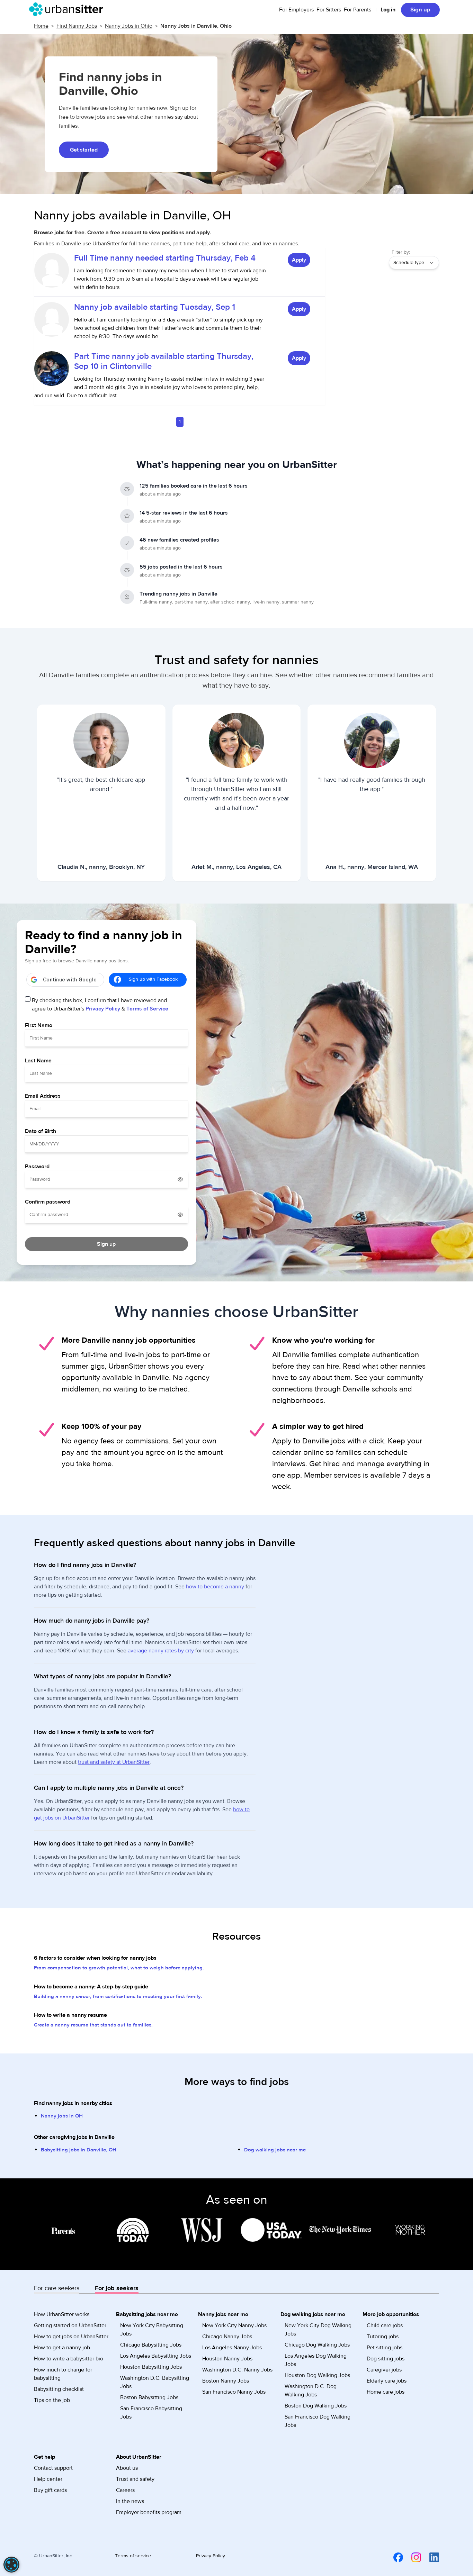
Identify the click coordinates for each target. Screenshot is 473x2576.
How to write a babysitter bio (69, 2359)
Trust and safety (135, 2479)
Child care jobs (385, 2325)
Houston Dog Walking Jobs (317, 2375)
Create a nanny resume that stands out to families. (93, 2025)
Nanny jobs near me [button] (223, 2314)
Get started (84, 150)
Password (37, 1167)
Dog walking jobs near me (275, 2150)
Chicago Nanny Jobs (227, 2337)
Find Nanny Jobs (77, 26)
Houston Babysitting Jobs (151, 2367)
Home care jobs (386, 2392)
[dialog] (11, 2565)
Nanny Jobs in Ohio (129, 26)
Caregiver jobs (384, 2370)
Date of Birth (41, 1131)
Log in (388, 10)
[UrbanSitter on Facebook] (394, 2557)
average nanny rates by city (161, 1651)
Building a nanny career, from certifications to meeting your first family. (118, 1997)
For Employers (296, 10)
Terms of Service (147, 1009)
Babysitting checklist (59, 2389)
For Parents (358, 10)
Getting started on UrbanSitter (70, 2325)
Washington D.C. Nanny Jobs (237, 2370)
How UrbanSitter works (62, 2314)
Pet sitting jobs (385, 2348)
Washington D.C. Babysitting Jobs (155, 2382)
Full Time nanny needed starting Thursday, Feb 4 (165, 258)
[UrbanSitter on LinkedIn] (430, 2557)
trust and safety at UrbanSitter (114, 1762)
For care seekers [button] (57, 2288)
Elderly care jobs (387, 2381)
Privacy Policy (103, 1009)
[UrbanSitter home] (68, 9)
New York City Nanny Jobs (234, 2325)
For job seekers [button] (117, 2288)
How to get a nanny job (62, 2348)
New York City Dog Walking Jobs (318, 2330)
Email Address (43, 1096)
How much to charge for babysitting (63, 2374)
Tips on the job (52, 2400)
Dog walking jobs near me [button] (313, 2314)
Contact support (53, 2468)
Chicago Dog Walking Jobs (317, 2345)
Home (41, 26)
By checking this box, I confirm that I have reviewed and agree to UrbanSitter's (100, 1005)
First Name (39, 1025)
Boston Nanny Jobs (226, 2381)
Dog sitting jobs (386, 2359)
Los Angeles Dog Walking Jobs (316, 2360)
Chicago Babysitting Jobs (151, 2345)
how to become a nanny (215, 1587)
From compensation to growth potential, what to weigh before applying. (119, 1968)
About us (127, 2468)
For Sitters (329, 10)
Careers (125, 2490)
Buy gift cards (50, 2490)
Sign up (420, 10)
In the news (130, 2501)
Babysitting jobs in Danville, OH (79, 2150)
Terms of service (133, 2556)
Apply (299, 260)
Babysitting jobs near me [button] (147, 2314)
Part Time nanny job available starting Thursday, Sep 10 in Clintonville (164, 361)
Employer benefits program (149, 2512)
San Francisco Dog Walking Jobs (318, 2421)
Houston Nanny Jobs (227, 2359)
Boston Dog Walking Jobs (316, 2406)
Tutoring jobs (383, 2337)
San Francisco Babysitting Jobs (151, 2413)
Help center (48, 2479)
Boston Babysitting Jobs (149, 2397)
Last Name (38, 1061)
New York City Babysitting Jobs (152, 2330)
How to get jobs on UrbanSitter (71, 2337)
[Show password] (180, 1179)
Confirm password (48, 1202)
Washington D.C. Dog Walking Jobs (311, 2391)
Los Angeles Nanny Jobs (232, 2348)
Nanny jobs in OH (62, 2116)
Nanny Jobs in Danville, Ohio (196, 26)
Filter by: (401, 252)
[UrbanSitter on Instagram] (412, 2557)
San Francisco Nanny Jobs (234, 2392)
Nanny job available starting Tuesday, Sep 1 (155, 307)
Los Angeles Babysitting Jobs (156, 2356)
